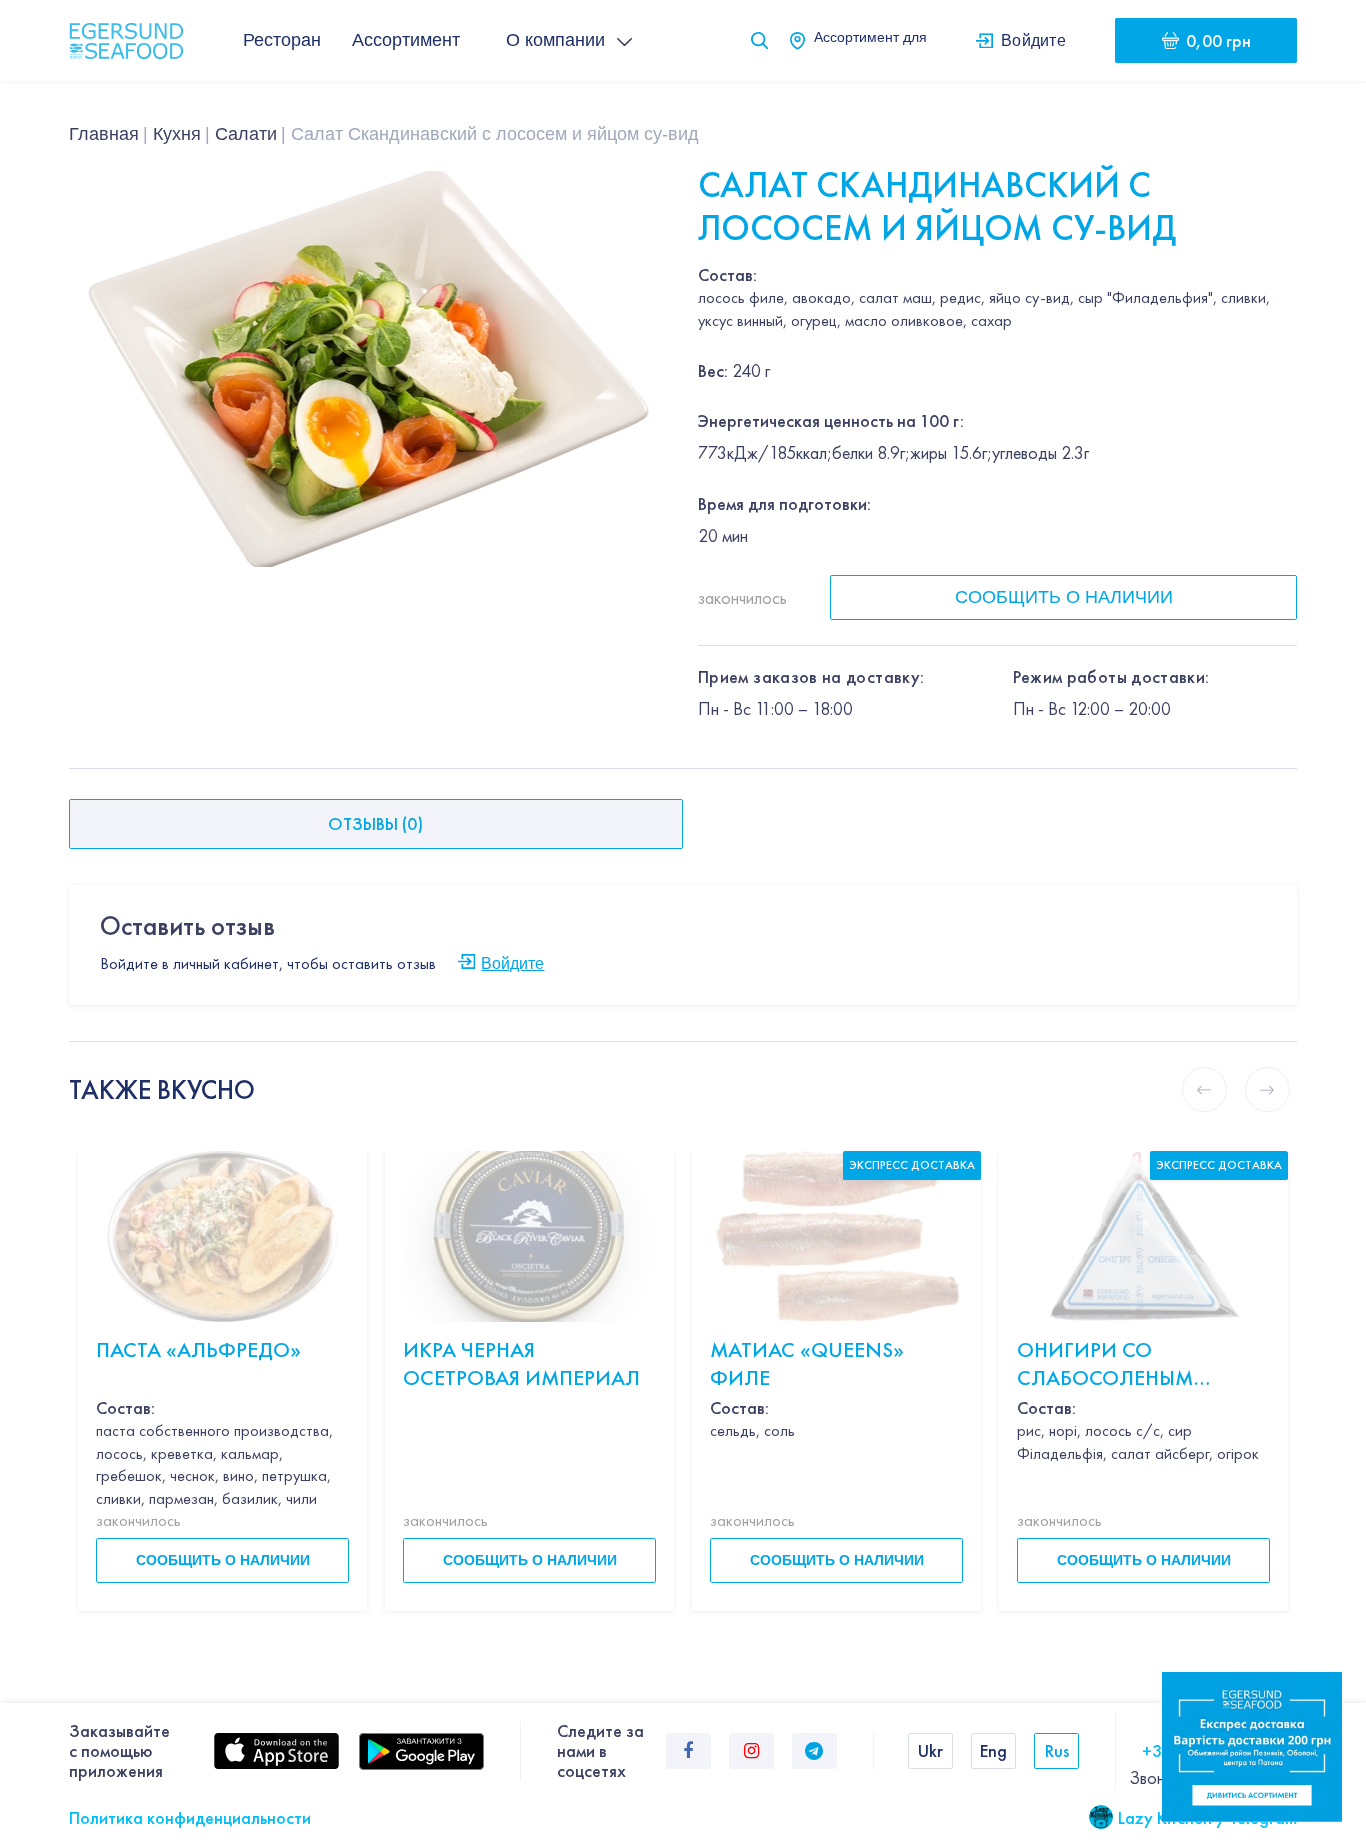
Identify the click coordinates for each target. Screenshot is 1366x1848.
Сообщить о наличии (1064, 597)
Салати (246, 134)
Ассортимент (406, 40)
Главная (104, 134)
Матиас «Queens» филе (807, 1364)
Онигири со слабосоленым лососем (1105, 1364)
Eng (993, 1750)
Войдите (1033, 40)
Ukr (930, 1750)
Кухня (177, 134)
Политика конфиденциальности (190, 1817)
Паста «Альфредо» (198, 1349)
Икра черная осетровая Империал (521, 1364)
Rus (1057, 1750)
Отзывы (375, 823)
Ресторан (282, 40)
